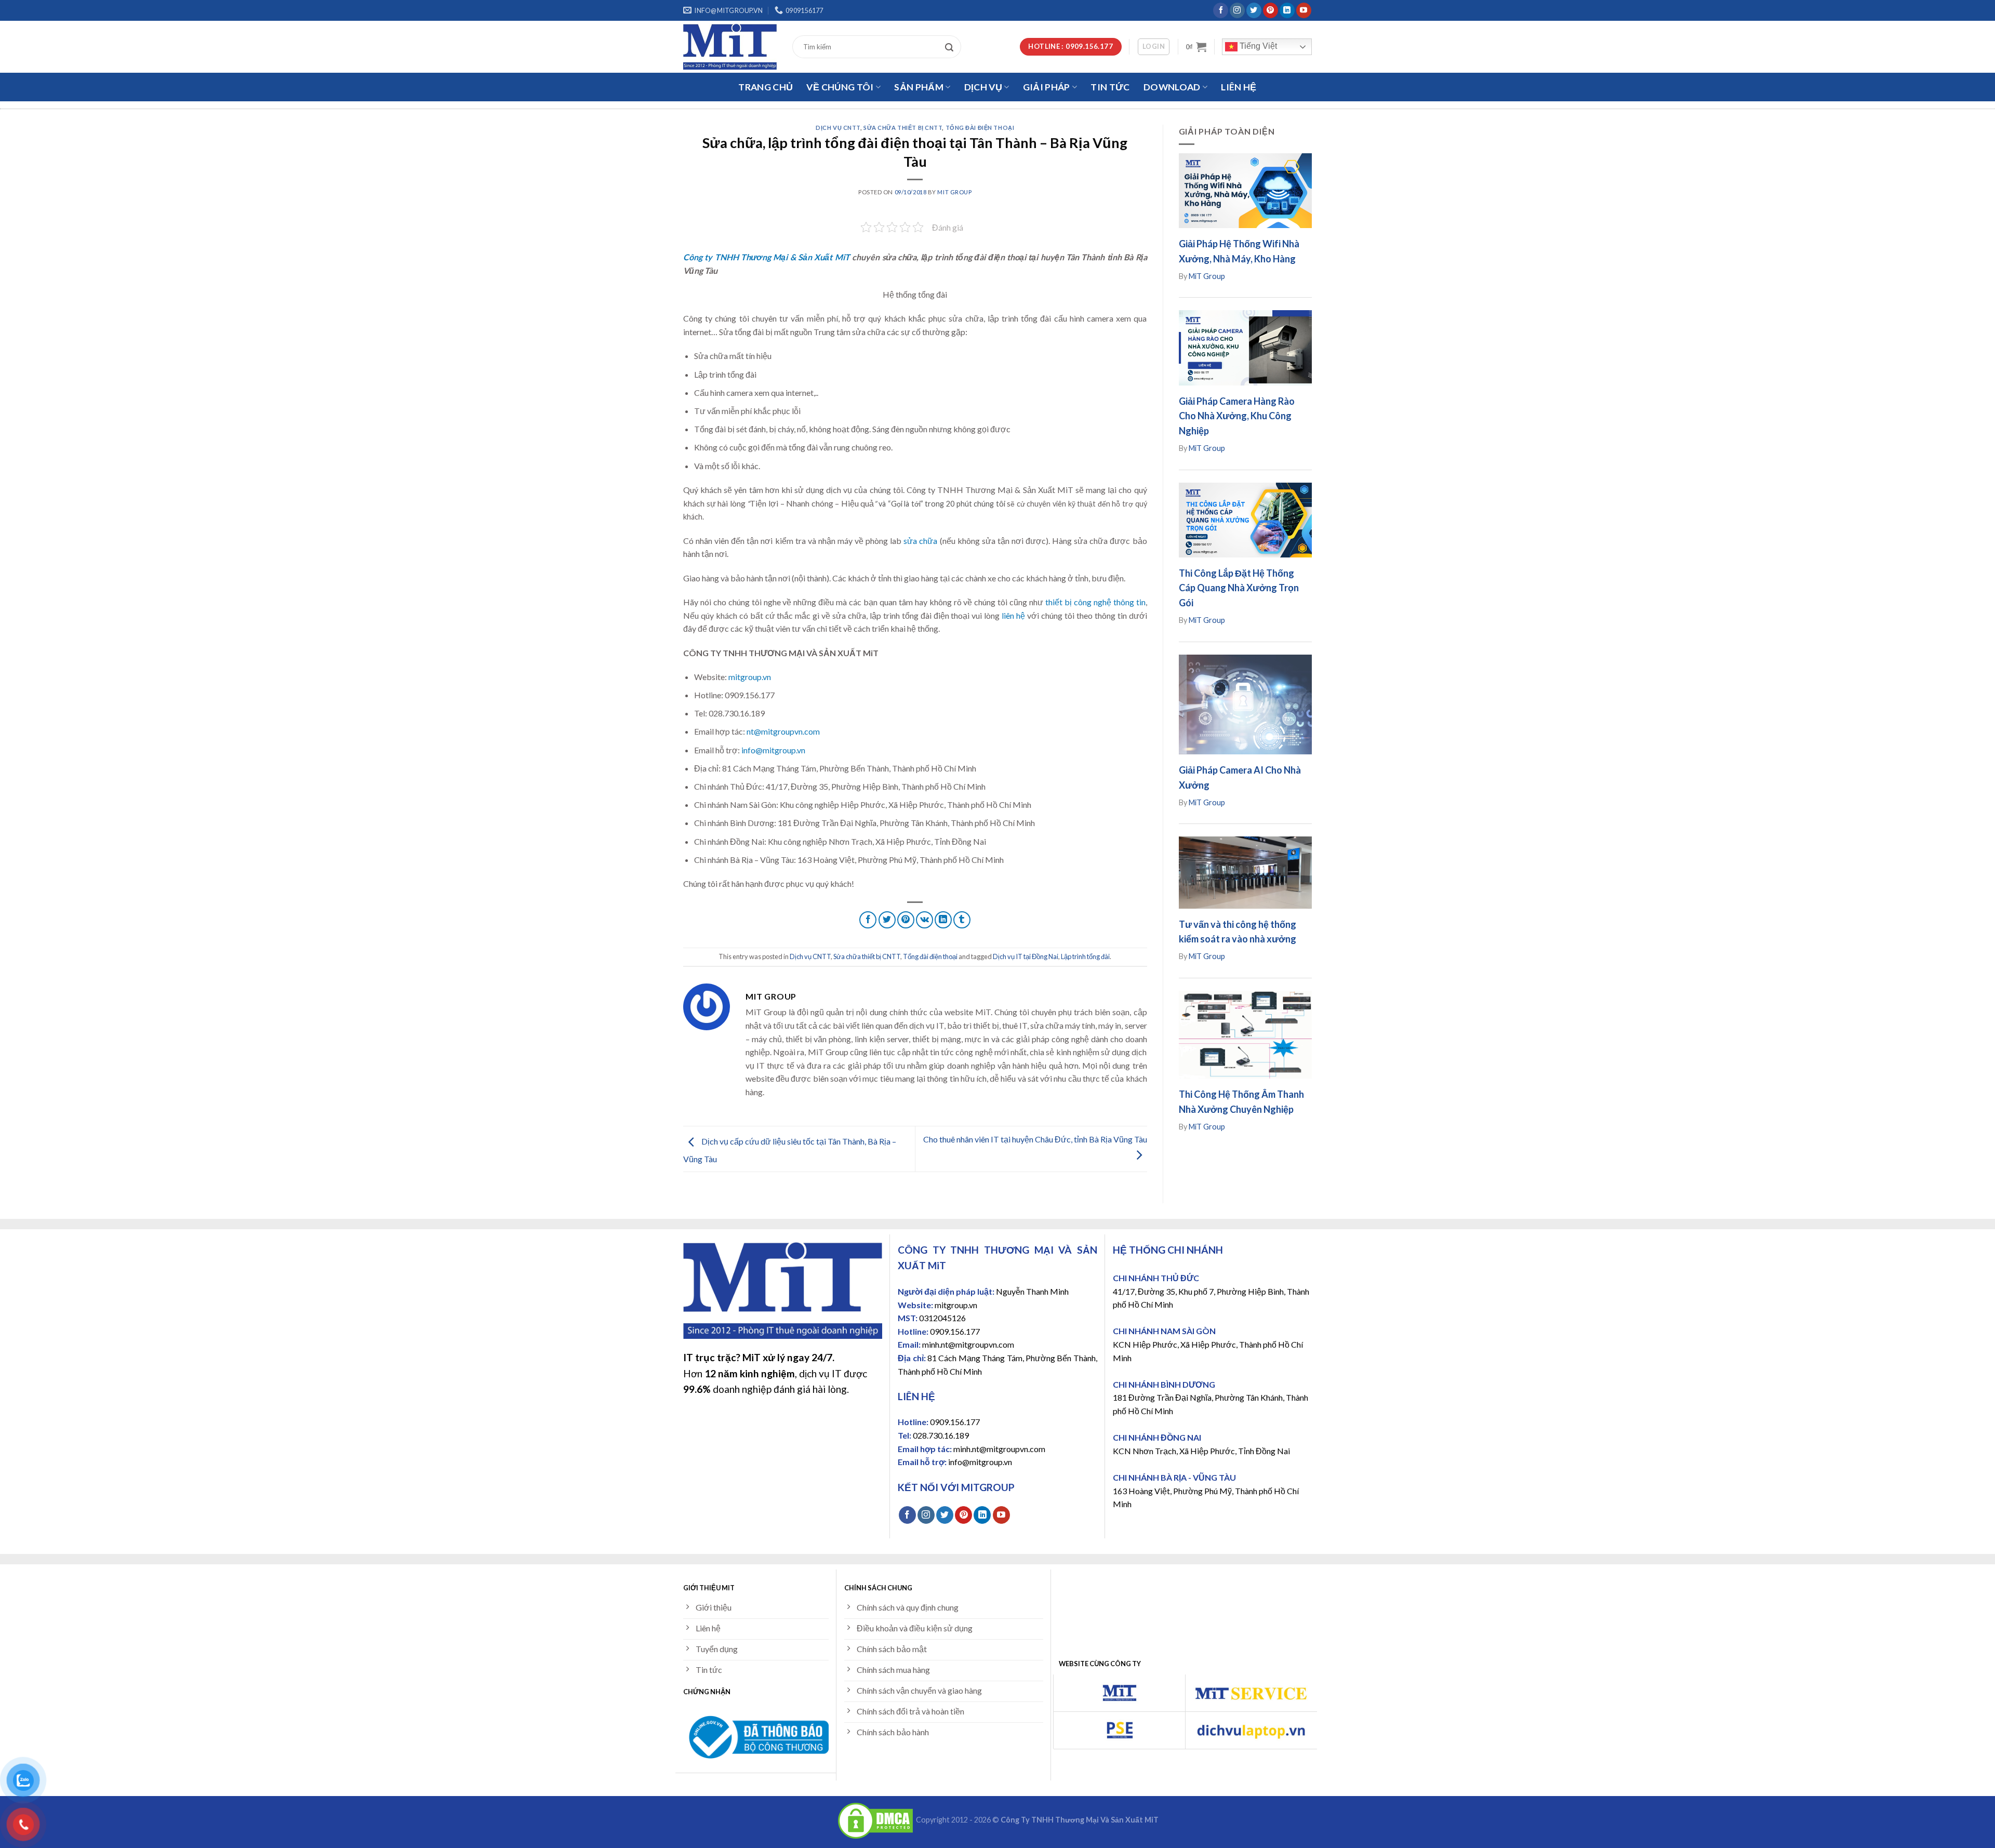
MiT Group (954, 192)
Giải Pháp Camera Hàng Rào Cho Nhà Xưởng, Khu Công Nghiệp (1237, 416)
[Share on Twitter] (887, 920)
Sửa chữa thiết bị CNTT (903, 128)
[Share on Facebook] (868, 920)
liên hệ (1013, 615)
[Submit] (952, 47)
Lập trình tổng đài (1085, 956)
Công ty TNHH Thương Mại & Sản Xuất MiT (767, 257)
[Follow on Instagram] (1237, 10)
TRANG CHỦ (766, 87)
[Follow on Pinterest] (1271, 10)
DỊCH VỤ (983, 87)
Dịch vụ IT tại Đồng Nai (1026, 956)
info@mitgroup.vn (773, 750)
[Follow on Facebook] (1221, 10)
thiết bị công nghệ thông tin (1095, 602)
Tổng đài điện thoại (980, 128)
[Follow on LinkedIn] (1287, 10)
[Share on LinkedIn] (943, 920)
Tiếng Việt (1257, 46)
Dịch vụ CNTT (838, 128)
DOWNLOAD (1172, 87)
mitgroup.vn (750, 677)
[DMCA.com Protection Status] (875, 1820)
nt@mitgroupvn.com (783, 731)
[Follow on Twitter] (1254, 10)
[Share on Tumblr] (962, 920)
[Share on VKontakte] (925, 920)
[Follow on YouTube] (1304, 10)
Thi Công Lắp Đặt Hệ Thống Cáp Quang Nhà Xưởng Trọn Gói (1239, 588)
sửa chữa (920, 541)
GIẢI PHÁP (1047, 87)
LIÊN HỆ (1239, 87)
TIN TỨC (1110, 87)
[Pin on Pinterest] (906, 920)
